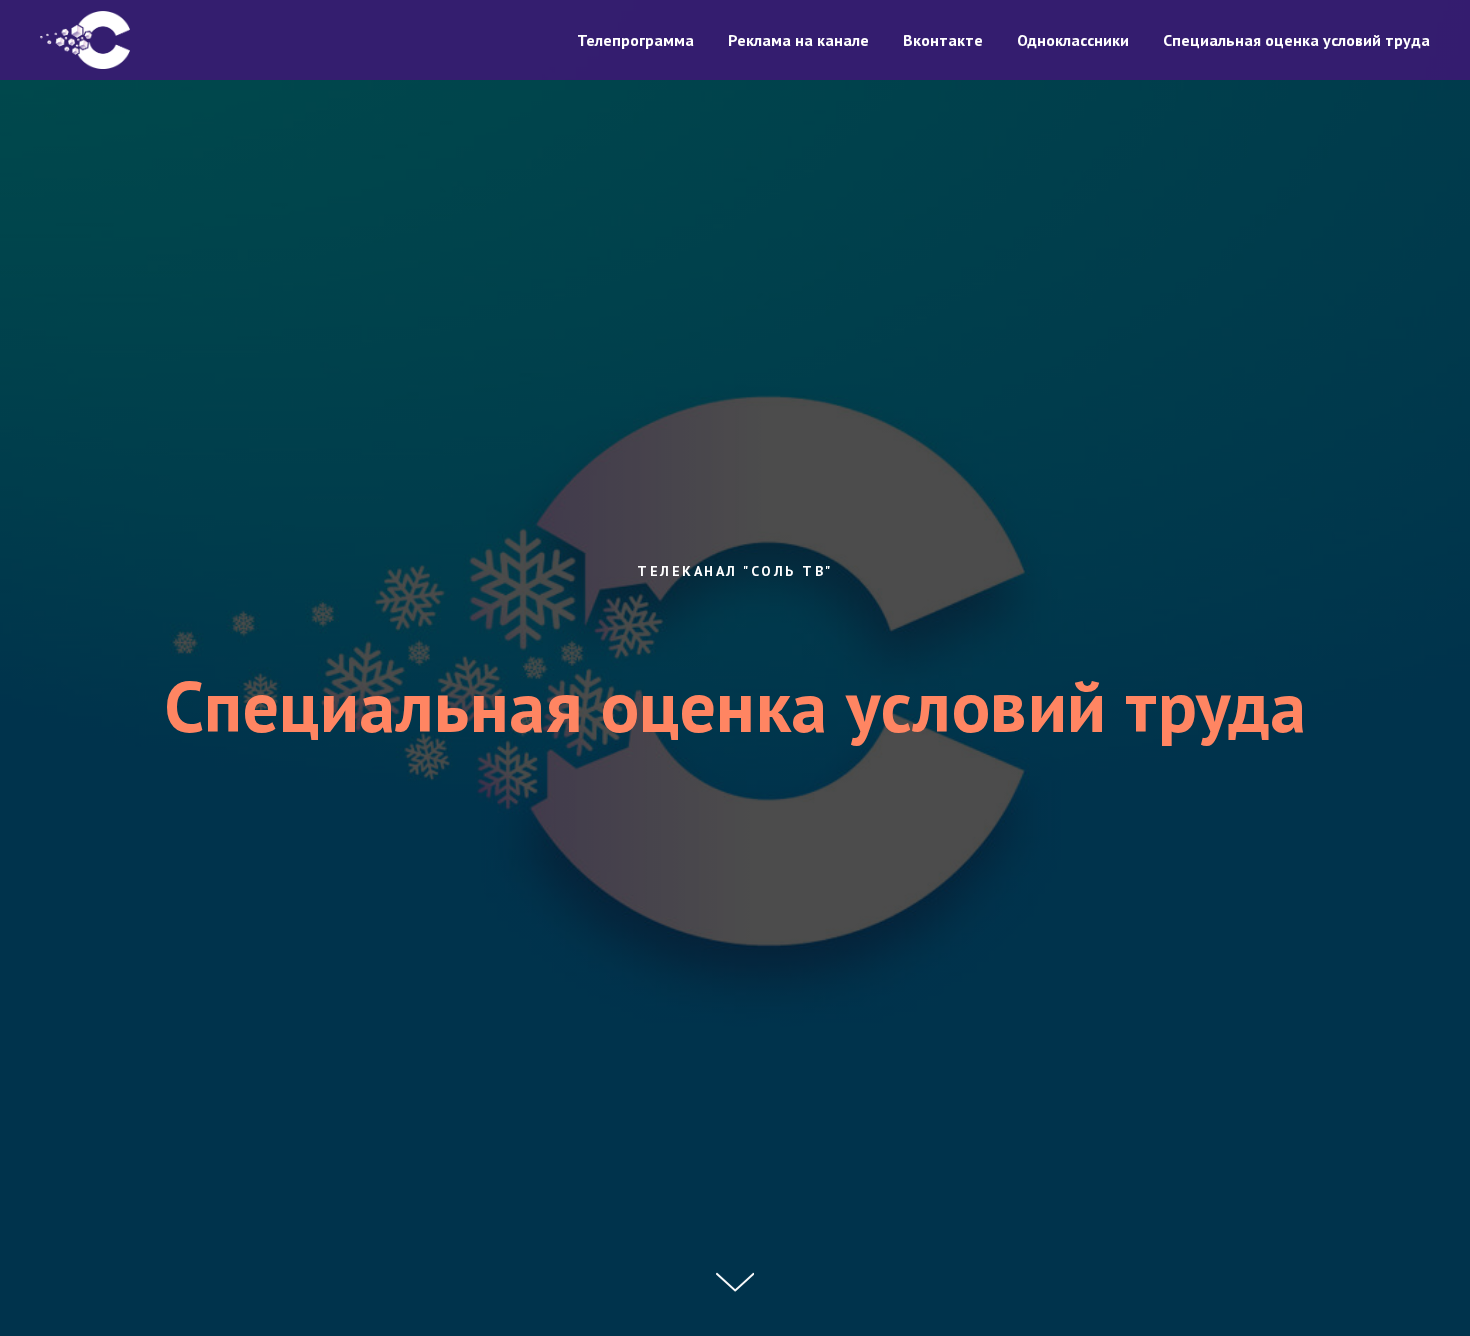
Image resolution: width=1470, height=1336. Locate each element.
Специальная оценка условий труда (1296, 40)
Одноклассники (1073, 40)
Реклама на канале (798, 40)
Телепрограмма (635, 40)
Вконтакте (943, 40)
